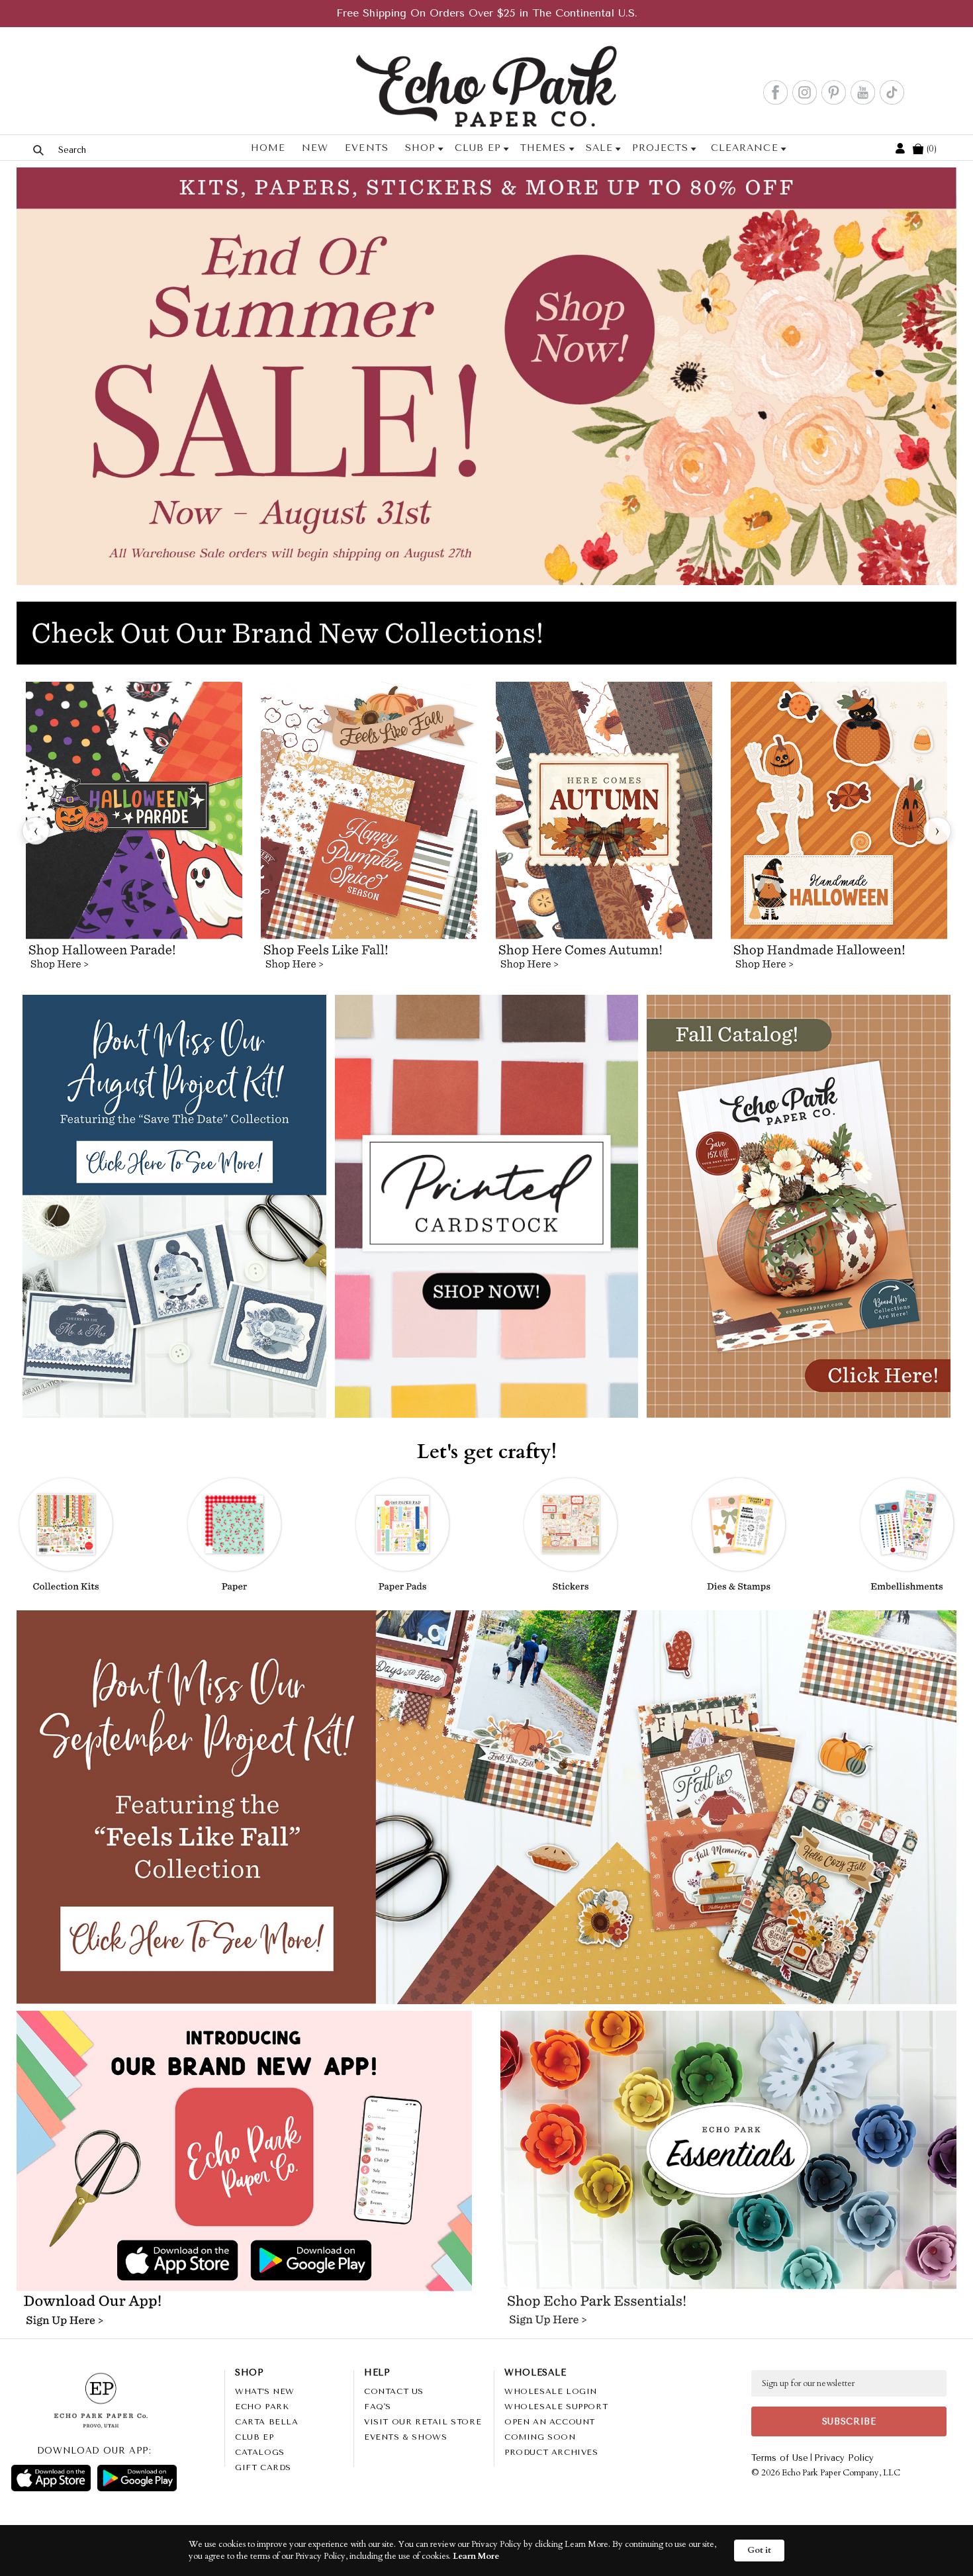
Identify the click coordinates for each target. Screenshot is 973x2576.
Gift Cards (263, 2467)
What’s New (265, 2391)
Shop (420, 148)
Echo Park (262, 2407)
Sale (599, 148)
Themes (543, 148)
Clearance (744, 148)
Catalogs (260, 2452)
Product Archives (551, 2452)
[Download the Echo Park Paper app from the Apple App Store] (132, 2262)
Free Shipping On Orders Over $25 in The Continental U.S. (487, 13)
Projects (660, 148)
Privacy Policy (844, 2458)
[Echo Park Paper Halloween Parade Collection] (134, 831)
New (315, 148)
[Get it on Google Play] (137, 2478)
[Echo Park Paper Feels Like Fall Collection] (369, 831)
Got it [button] (759, 2550)
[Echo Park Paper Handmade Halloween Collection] (839, 831)
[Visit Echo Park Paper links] (245, 2123)
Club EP (478, 148)
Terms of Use (780, 2458)
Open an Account (550, 2422)
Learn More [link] (476, 2556)
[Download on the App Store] (51, 2478)
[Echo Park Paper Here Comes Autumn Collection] (604, 831)
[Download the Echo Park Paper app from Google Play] (355, 2262)
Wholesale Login (551, 2391)
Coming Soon (540, 2437)
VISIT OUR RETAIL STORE (423, 2422)
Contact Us (394, 2391)
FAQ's (378, 2407)
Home (268, 148)
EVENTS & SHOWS (405, 2437)
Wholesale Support (556, 2407)
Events (366, 148)
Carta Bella (267, 2422)
